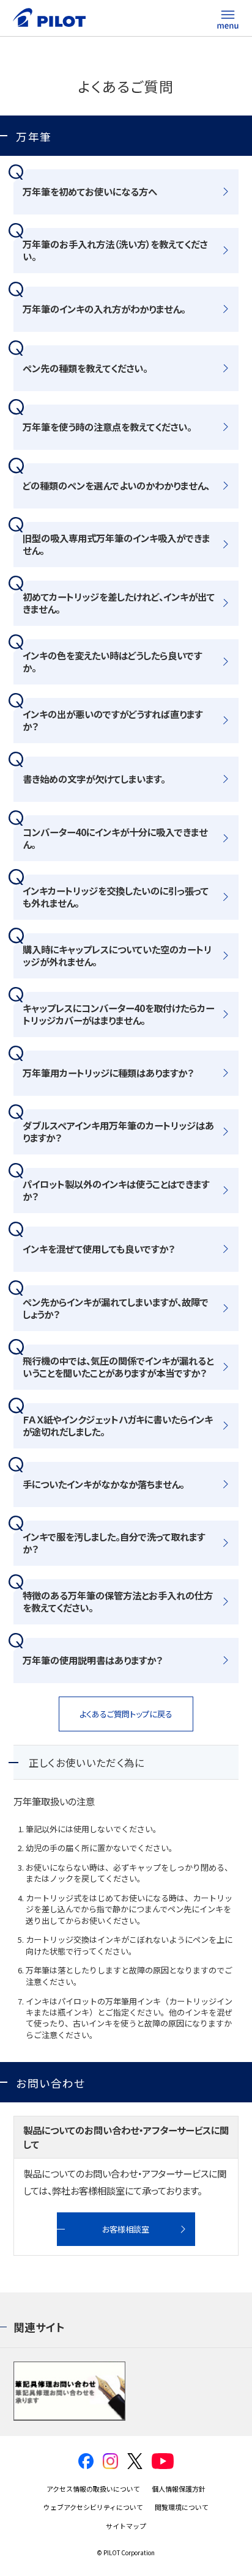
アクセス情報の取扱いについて (93, 2489)
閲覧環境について (182, 2507)
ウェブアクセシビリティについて (93, 2507)
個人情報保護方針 (179, 2489)
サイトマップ (126, 2526)
